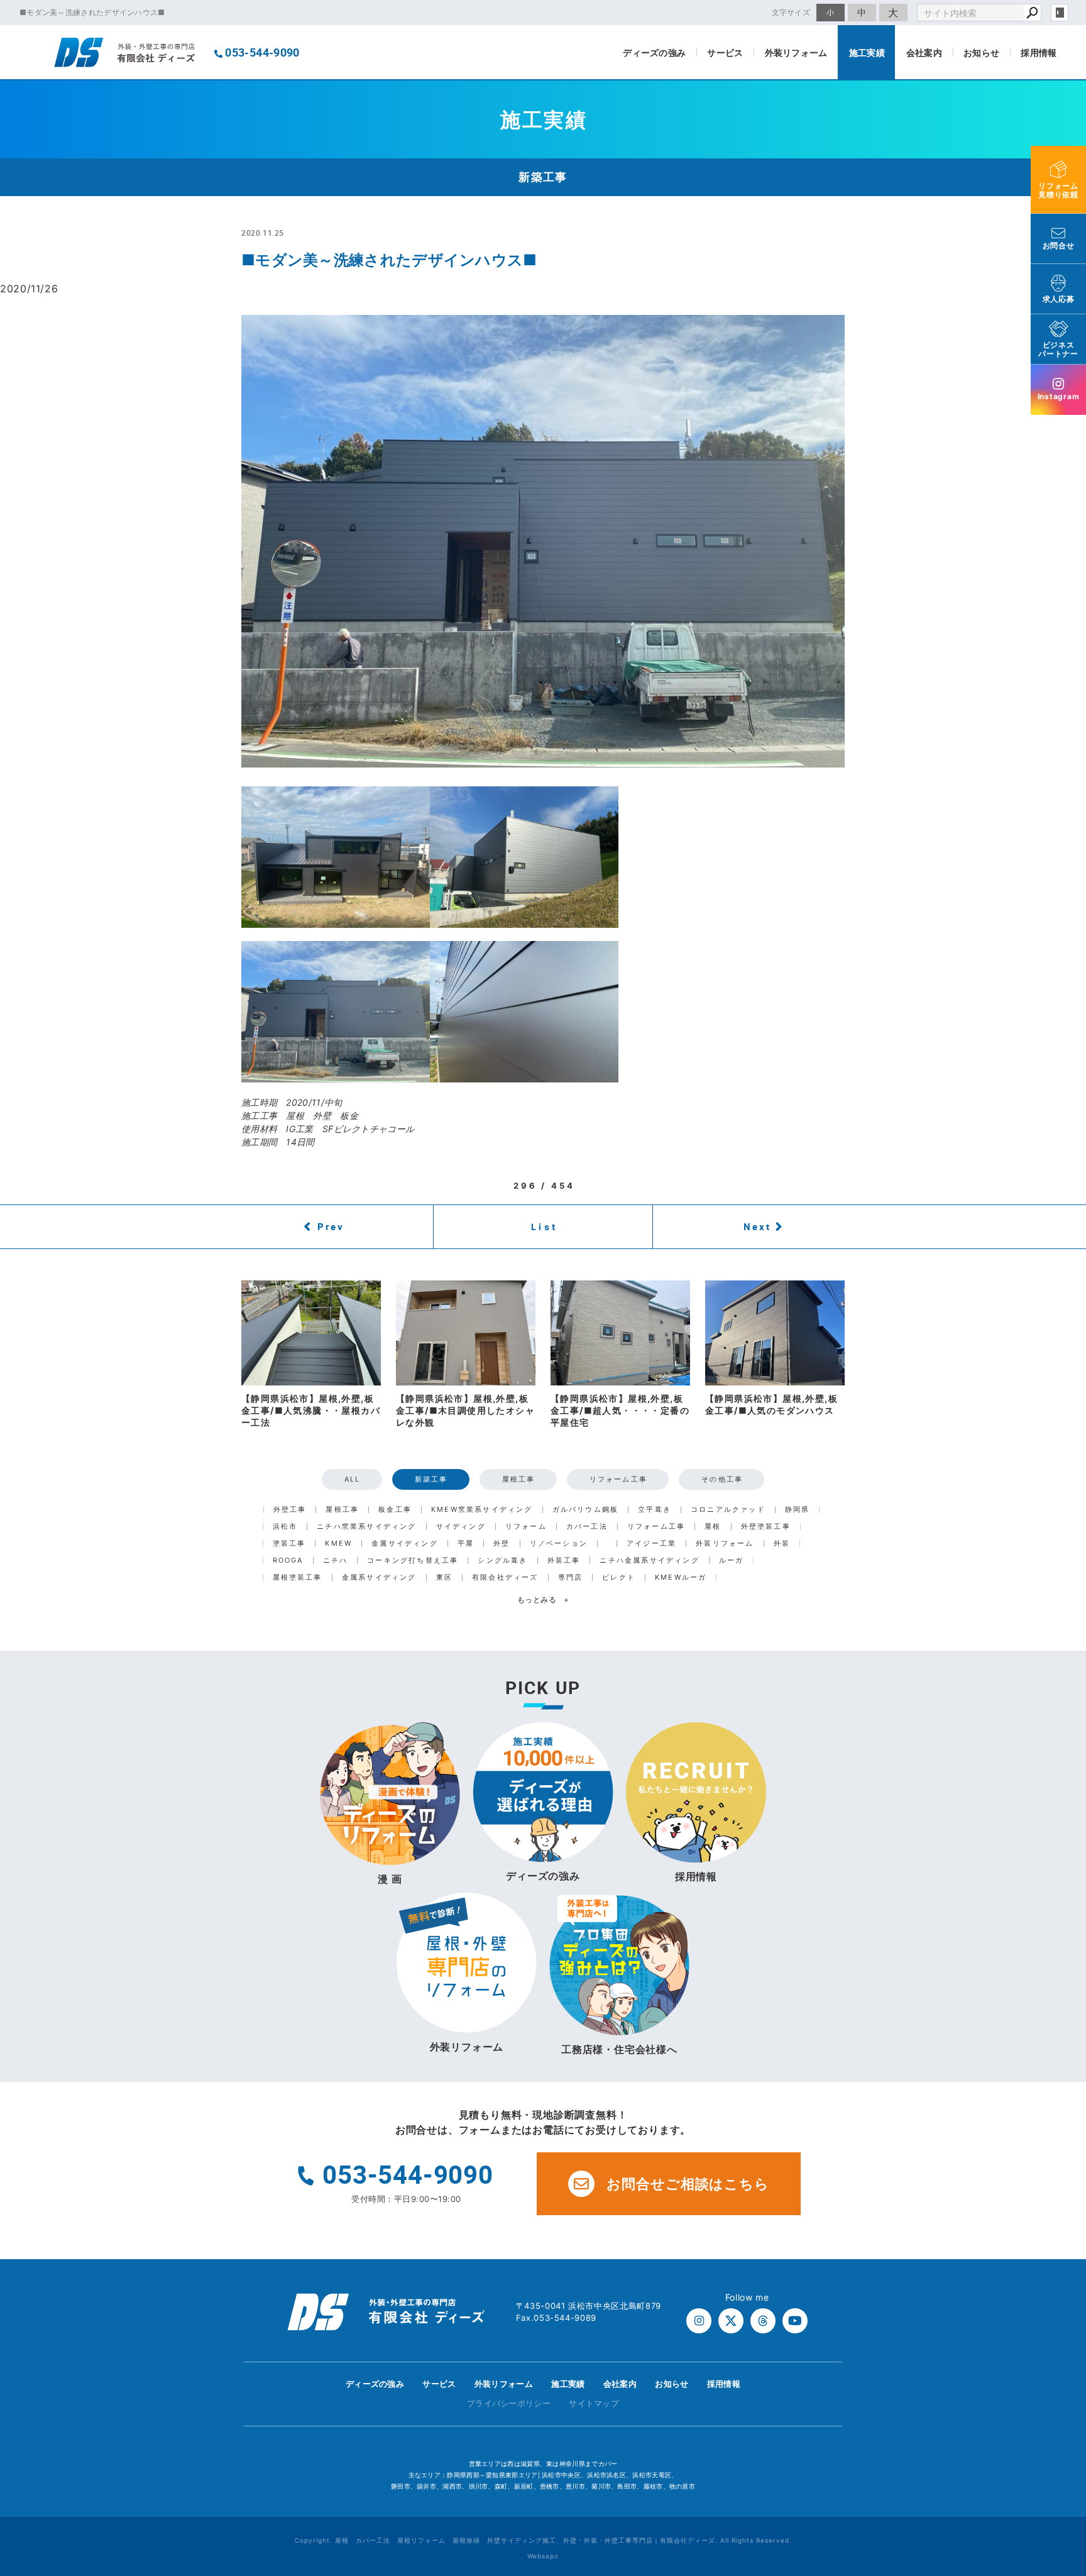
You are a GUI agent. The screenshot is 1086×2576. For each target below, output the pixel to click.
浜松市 (285, 1527)
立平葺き (655, 1510)
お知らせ (981, 52)
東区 (444, 1577)
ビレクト (619, 1577)
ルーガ (732, 1560)
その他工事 (722, 1479)
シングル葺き (502, 1560)
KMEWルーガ (681, 1577)
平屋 (466, 1544)
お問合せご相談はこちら (688, 2184)
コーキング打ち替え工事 (413, 1560)
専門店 (571, 1577)
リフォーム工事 (618, 1479)
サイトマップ (594, 2403)
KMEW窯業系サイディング (482, 1510)
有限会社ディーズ (505, 1577)
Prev (331, 1226)
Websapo (543, 2556)
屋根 (713, 1527)
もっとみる (543, 1599)
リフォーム (526, 1527)
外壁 (502, 1544)
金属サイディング (405, 1544)
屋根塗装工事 (298, 1577)
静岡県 (798, 1510)
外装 (782, 1544)
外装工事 (564, 1560)
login (1060, 13)
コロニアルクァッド (728, 1510)
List (544, 1227)
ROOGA (288, 1560)
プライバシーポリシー (509, 2403)
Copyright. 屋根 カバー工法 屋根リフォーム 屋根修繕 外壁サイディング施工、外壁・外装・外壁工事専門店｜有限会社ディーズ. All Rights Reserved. (543, 2540)
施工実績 (867, 52)
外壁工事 (290, 1510)
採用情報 (1039, 52)
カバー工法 (587, 1527)
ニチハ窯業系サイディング (366, 1527)
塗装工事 (289, 1544)
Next (757, 1226)
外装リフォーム (796, 52)
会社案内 (924, 52)
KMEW (338, 1544)
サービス (725, 52)
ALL (353, 1479)
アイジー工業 (651, 1544)
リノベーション (559, 1544)
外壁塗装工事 (766, 1527)
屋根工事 (519, 1479)
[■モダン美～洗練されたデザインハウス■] (543, 541)
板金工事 (395, 1510)
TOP (1054, 2387)
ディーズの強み (654, 52)
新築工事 (431, 1479)
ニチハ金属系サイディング (649, 1560)
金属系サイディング (379, 1577)
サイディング (461, 1527)
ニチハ (336, 1560)
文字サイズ (791, 12)
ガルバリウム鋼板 (586, 1510)
